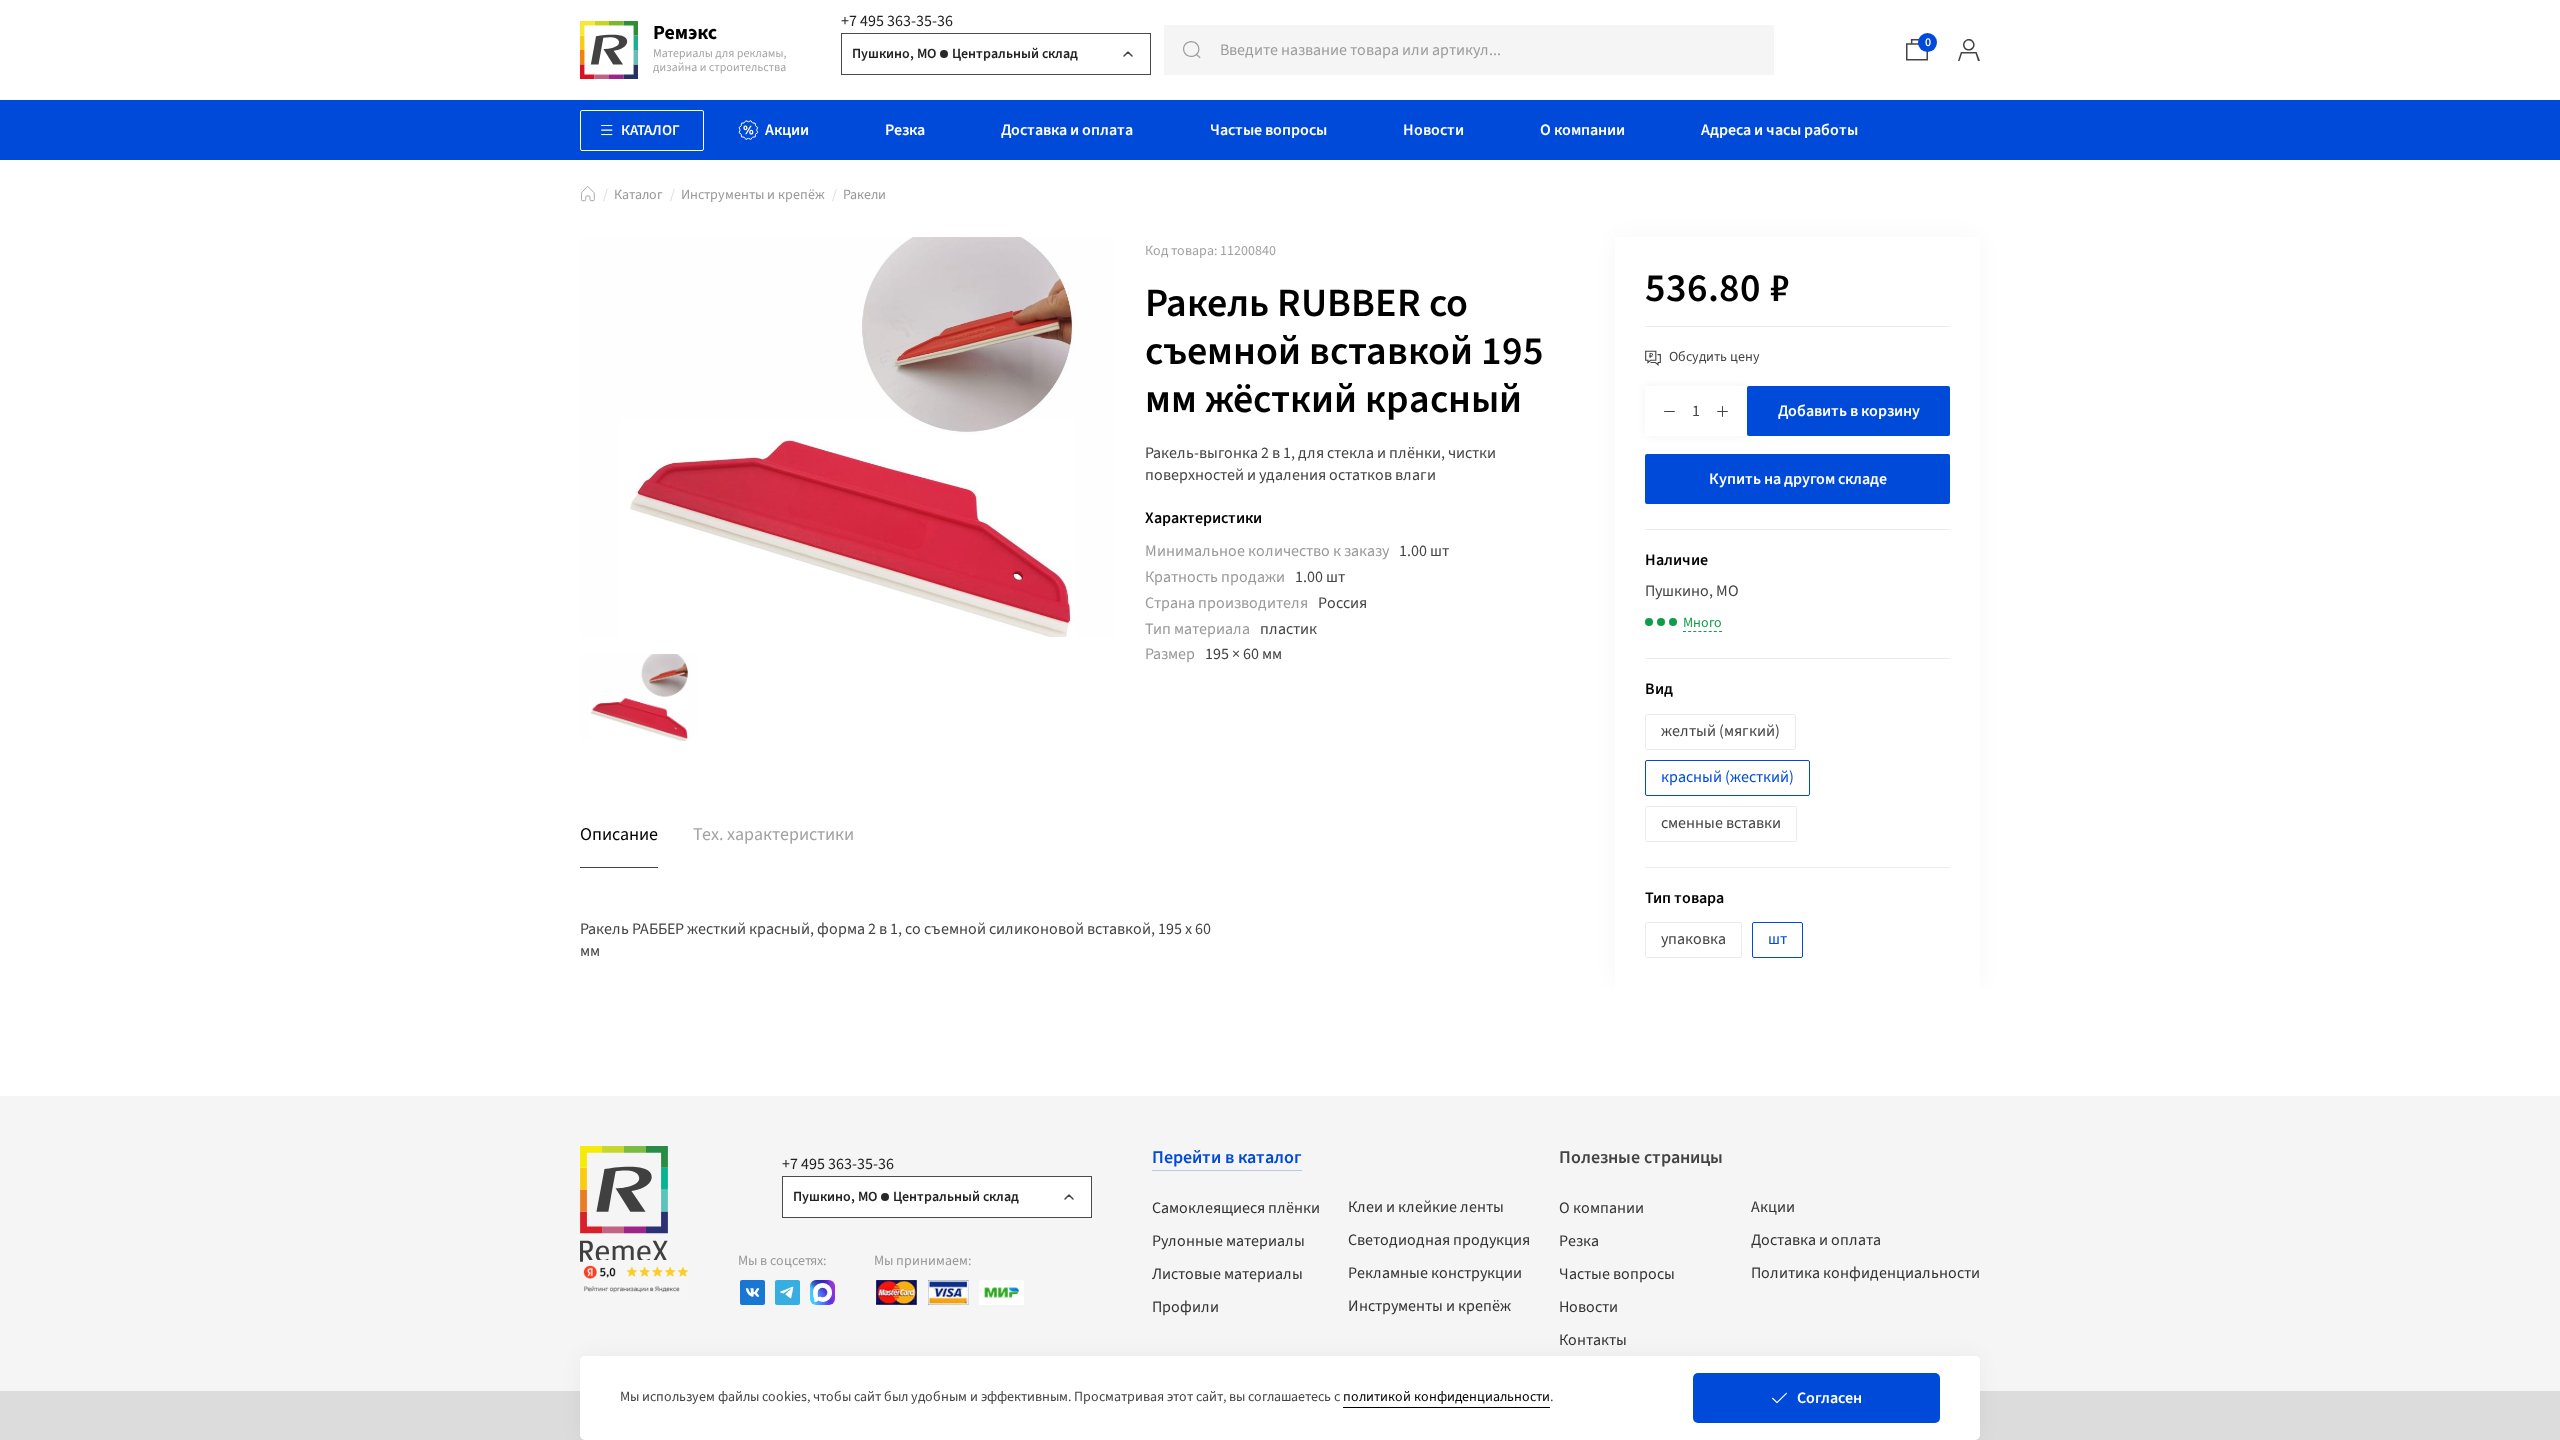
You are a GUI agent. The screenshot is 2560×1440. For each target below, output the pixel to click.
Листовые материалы (1227, 1274)
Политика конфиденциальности (1865, 1273)
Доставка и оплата (1816, 1240)
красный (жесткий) (1727, 777)
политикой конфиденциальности (1446, 1397)
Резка (1579, 1241)
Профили (1185, 1307)
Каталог (638, 195)
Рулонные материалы (1228, 1241)
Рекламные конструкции (1435, 1273)
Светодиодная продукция (1439, 1240)
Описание (619, 834)
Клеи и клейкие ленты (1426, 1207)
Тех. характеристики (773, 834)
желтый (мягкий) (1720, 731)
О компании (1601, 1208)
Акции (1773, 1207)
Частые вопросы (1617, 1274)
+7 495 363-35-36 (897, 21)
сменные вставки (1721, 823)
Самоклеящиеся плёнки (1236, 1208)
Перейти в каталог (1227, 1157)
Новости (1588, 1307)
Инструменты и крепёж (753, 195)
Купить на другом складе (1798, 479)
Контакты (1593, 1340)
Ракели (864, 195)
